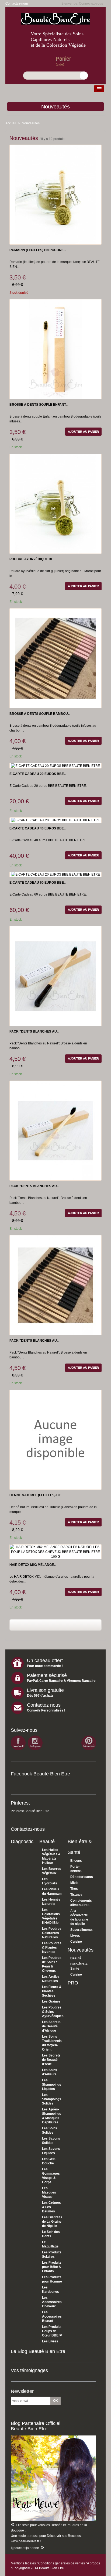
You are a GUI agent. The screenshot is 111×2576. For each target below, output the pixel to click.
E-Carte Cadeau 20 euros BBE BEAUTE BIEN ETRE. (48, 786)
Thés (74, 1889)
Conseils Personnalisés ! (46, 1710)
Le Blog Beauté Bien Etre (38, 2351)
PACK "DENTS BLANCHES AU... (34, 1031)
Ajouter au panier (83, 432)
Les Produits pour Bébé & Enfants (52, 2267)
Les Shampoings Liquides (52, 2085)
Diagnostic (22, 1842)
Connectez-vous (91, 4)
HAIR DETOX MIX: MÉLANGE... (33, 1565)
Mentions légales (23, 2563)
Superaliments (81, 1930)
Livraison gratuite (45, 1690)
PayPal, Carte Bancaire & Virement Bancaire (61, 1681)
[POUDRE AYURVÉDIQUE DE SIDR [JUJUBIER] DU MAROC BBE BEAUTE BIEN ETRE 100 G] (55, 504)
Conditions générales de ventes (62, 2563)
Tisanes (76, 1895)
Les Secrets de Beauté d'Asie (51, 2060)
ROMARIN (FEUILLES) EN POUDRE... (38, 250)
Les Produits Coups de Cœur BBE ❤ (52, 2331)
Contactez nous (44, 1705)
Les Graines (51, 2001)
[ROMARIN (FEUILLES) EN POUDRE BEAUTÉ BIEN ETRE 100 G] (55, 194)
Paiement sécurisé (47, 1675)
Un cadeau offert (45, 1661)
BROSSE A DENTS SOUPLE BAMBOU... (40, 714)
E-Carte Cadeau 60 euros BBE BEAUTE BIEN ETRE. (48, 894)
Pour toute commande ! (45, 1666)
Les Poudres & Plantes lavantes (52, 1948)
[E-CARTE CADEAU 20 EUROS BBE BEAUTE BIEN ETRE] (55, 766)
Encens (76, 1861)
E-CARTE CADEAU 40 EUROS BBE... (38, 828)
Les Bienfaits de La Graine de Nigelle (52, 2222)
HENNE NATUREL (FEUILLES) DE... (36, 1495)
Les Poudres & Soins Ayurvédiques (53, 2012)
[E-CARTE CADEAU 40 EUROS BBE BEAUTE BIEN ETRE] (55, 820)
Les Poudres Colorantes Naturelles (52, 1933)
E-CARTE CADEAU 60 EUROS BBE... (38, 883)
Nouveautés (55, 107)
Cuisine (76, 1942)
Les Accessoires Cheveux (52, 2302)
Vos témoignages (29, 2370)
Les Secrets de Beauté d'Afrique (51, 2026)
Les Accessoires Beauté (52, 2317)
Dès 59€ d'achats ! (41, 1696)
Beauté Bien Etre (51, 2568)
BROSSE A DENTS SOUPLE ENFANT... (39, 405)
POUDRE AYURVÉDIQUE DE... (33, 559)
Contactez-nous (17, 4)
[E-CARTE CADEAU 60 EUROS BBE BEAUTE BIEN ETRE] (55, 874)
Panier (63, 59)
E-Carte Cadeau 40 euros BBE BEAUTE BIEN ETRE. (48, 840)
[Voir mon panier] (48, 64)
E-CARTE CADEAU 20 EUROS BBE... (38, 774)
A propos (93, 2563)
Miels (74, 1883)
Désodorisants (82, 1877)
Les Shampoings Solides (52, 2099)
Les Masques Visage (49, 2192)
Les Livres (50, 2341)
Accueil (11, 123)
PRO (73, 1983)
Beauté (47, 1842)
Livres (75, 1936)
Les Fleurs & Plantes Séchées (52, 1991)
